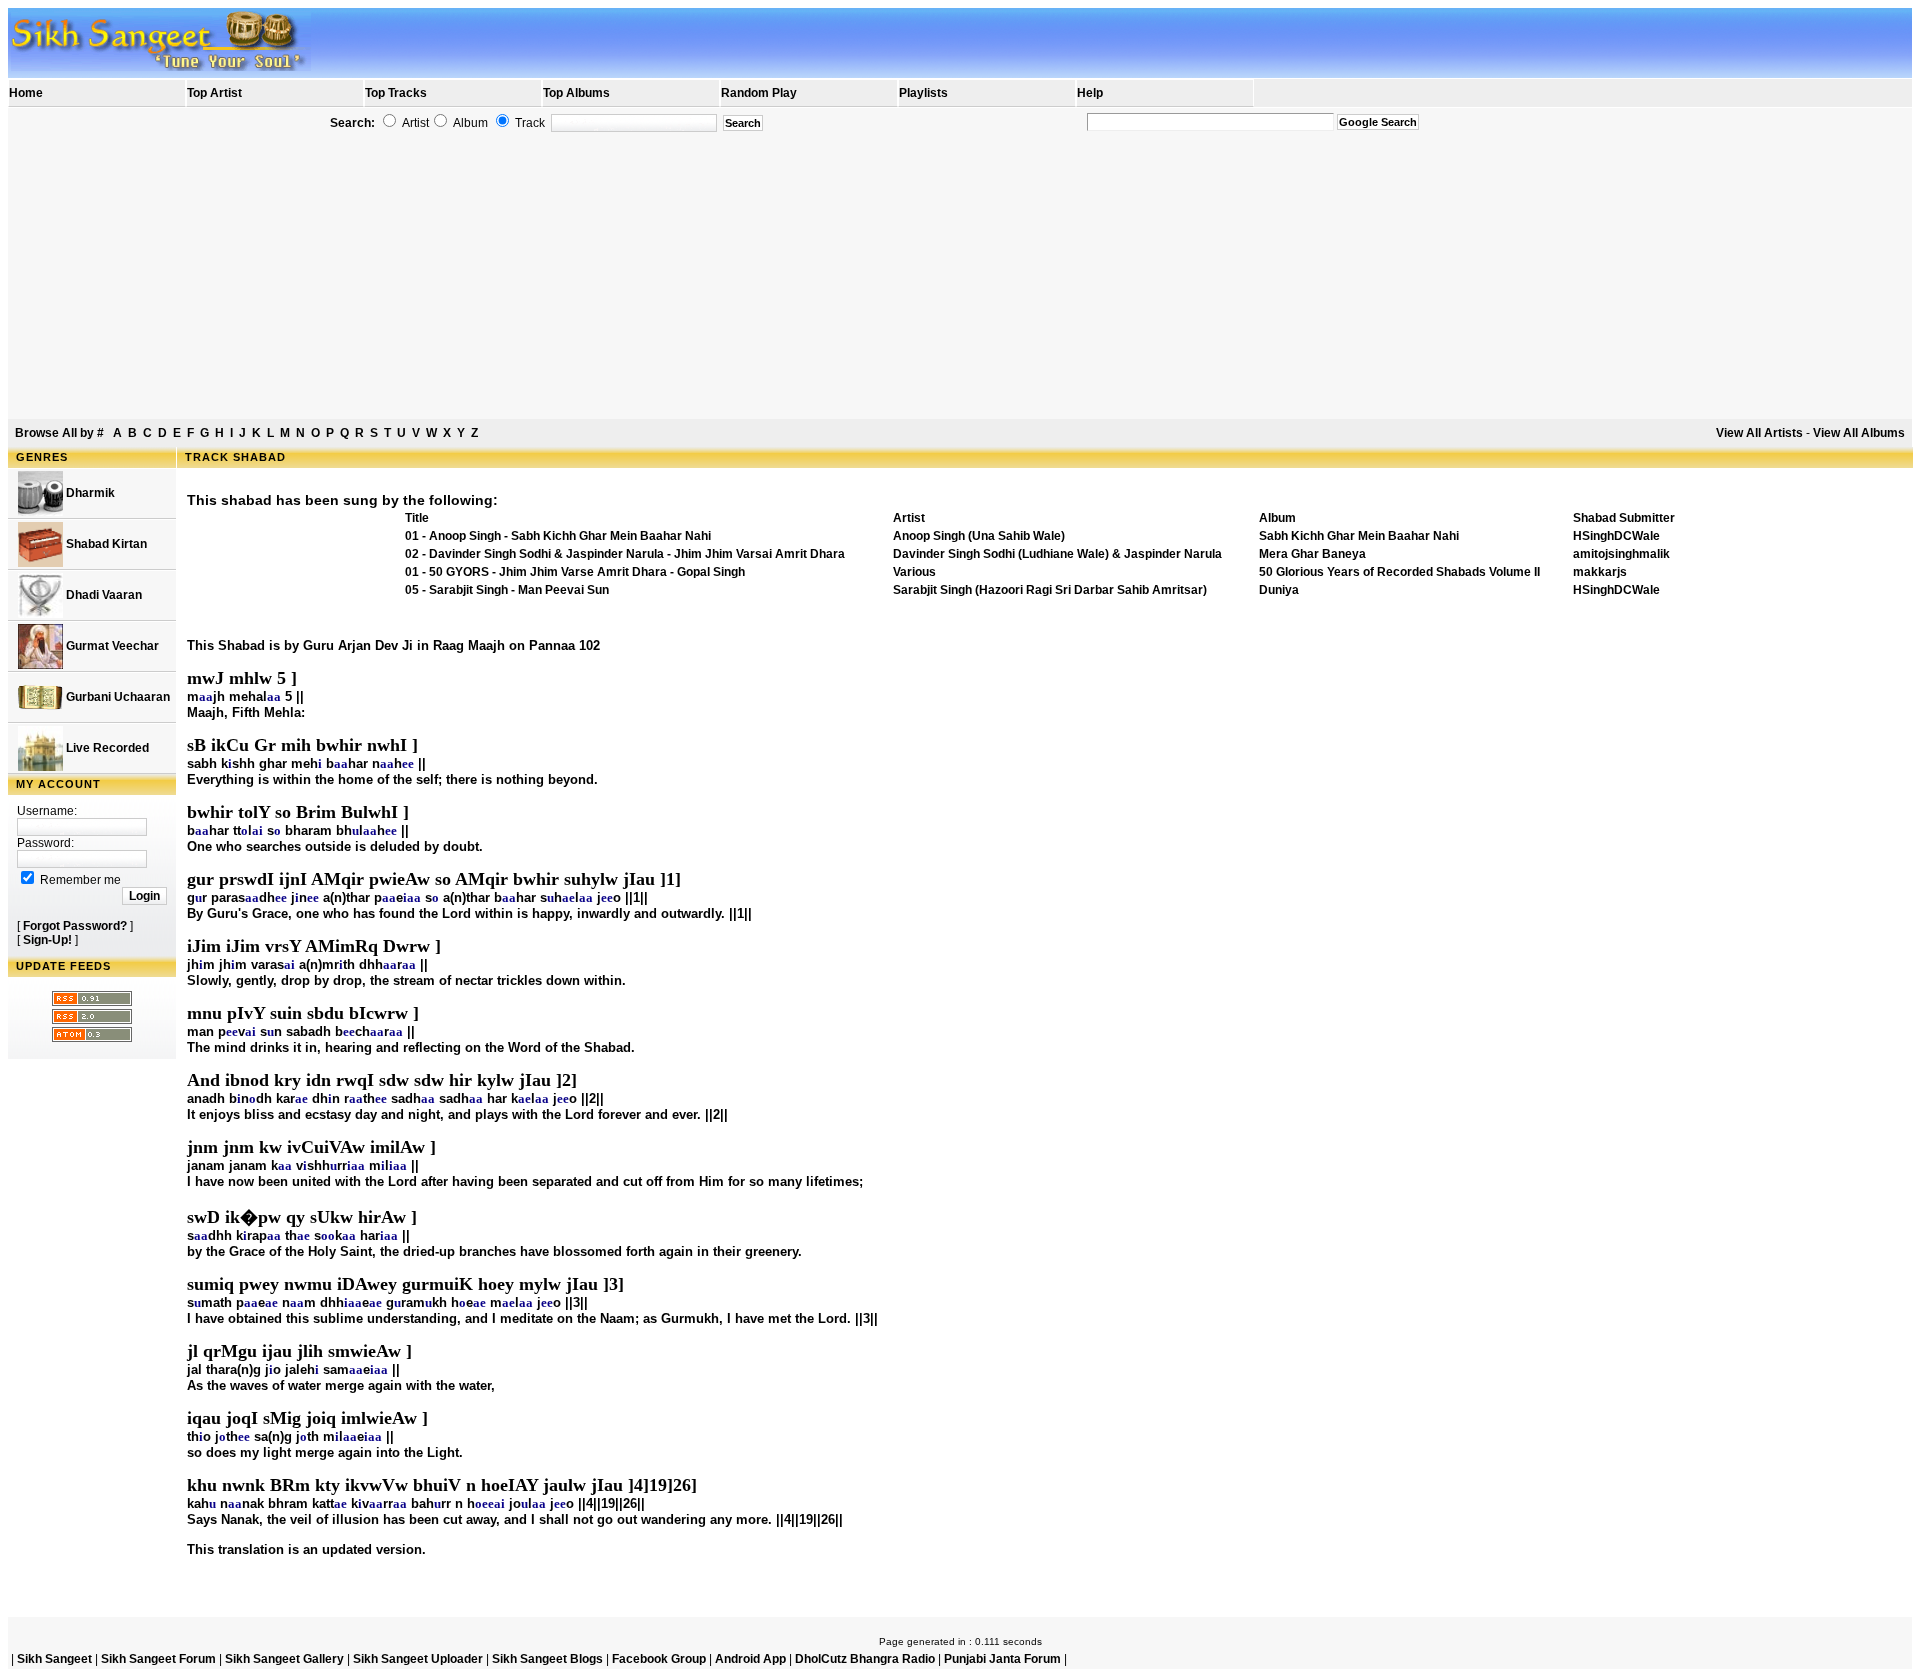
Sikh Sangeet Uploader (418, 1659)
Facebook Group (659, 1659)
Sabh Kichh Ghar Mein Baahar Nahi (1359, 536)
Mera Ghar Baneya (1312, 554)
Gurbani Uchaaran (116, 697)
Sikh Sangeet (54, 1659)
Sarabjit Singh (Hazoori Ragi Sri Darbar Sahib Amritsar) (1050, 590)
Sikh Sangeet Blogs (547, 1659)
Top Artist (214, 93)
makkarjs (1600, 572)
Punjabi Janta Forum (1002, 1659)
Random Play (759, 93)
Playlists (923, 93)
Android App (750, 1659)
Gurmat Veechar (111, 646)
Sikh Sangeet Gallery (284, 1659)
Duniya (1279, 590)
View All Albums (1859, 433)
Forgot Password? (75, 926)
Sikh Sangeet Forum (158, 1659)
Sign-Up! (47, 940)
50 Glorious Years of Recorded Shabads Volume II (1399, 572)
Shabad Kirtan (105, 544)
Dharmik (89, 493)
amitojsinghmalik (1621, 554)
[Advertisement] (960, 276)
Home (26, 93)
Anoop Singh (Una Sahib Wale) (979, 536)
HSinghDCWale (1616, 536)
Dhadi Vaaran (102, 595)
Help (1090, 93)
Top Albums (576, 93)
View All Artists (1759, 433)
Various (914, 572)
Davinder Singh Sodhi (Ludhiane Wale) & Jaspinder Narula (1057, 554)
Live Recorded (106, 748)
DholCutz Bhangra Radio (865, 1659)
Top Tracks (396, 93)
